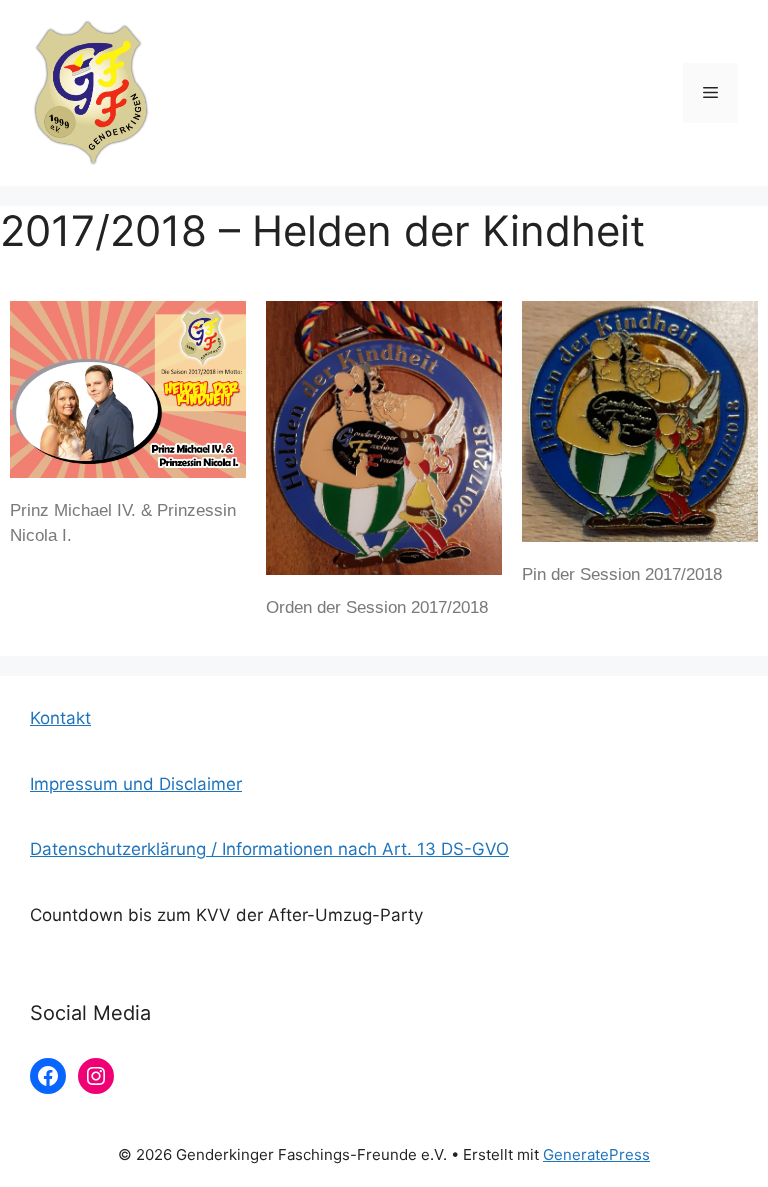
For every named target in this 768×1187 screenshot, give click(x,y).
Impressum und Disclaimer (136, 784)
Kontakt (60, 718)
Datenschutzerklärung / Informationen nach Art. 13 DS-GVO (269, 849)
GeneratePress (596, 1154)
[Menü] (710, 93)
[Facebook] (48, 1076)
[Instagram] (96, 1076)
